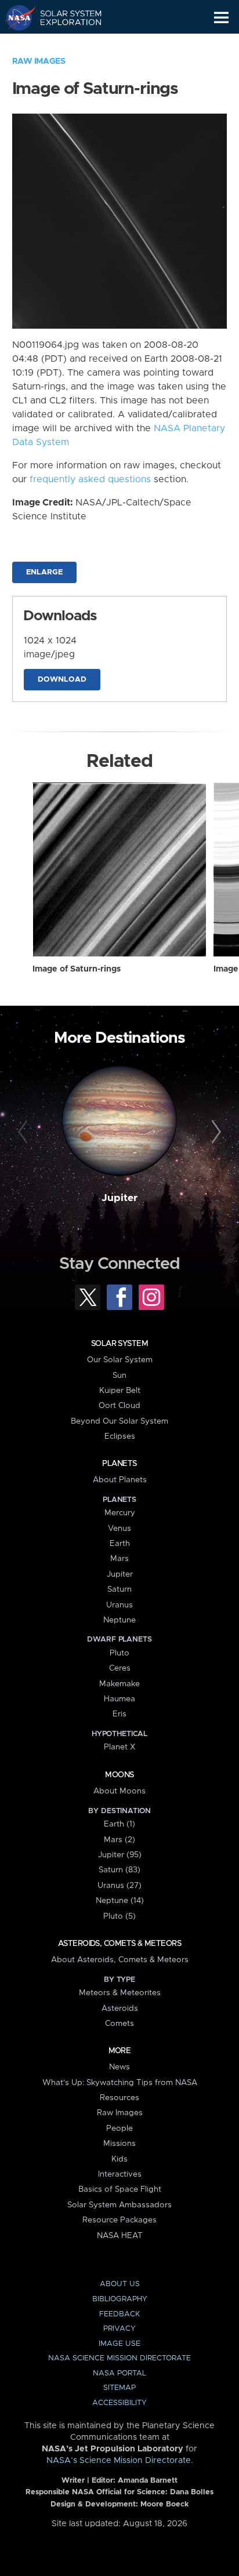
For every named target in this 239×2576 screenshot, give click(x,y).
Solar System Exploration (64, 17)
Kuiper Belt (120, 1391)
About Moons (119, 1791)
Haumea (119, 1699)
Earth (120, 1544)
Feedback (119, 2314)
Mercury (120, 1513)
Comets (119, 2024)
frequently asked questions (90, 479)
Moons (119, 1775)
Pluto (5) (119, 1916)
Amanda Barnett (148, 2481)
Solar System (119, 1344)
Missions (119, 2144)
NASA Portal (119, 2373)
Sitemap (119, 2388)
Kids (119, 2159)
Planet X (119, 1747)
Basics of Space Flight (120, 2189)
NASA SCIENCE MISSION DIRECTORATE (119, 2358)
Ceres (120, 1668)
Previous (25, 1132)
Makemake (119, 1684)
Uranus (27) (119, 1886)
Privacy (119, 2329)
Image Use (119, 2344)
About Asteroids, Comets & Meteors (120, 1960)
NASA (15, 17)
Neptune (119, 1620)
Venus (119, 1529)
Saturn (119, 1589)
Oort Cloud (119, 1406)
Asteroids (120, 2009)
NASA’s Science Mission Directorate (119, 2461)
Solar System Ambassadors (119, 2205)
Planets (119, 1464)
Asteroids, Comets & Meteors (119, 1944)
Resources (119, 2098)
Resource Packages (119, 2220)
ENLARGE (44, 572)
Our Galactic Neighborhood (64, 44)
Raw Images (39, 61)
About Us (120, 2284)
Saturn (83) (119, 1870)
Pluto (119, 1653)
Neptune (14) (120, 1901)
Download (62, 680)
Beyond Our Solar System (119, 1421)
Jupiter (119, 1198)
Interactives (120, 2174)
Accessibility (119, 2403)
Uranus (119, 1605)
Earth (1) (119, 1824)
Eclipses (120, 1436)
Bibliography (120, 2299)
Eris (119, 1714)
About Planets (120, 1480)
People (119, 2129)
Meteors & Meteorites (120, 1993)
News (119, 2067)
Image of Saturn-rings (77, 969)
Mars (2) (119, 1840)
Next (214, 1132)
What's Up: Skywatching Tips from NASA (120, 2083)
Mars (119, 1559)
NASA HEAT (120, 2236)
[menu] (221, 18)
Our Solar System (120, 1360)
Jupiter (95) (120, 1855)
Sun (119, 1376)
